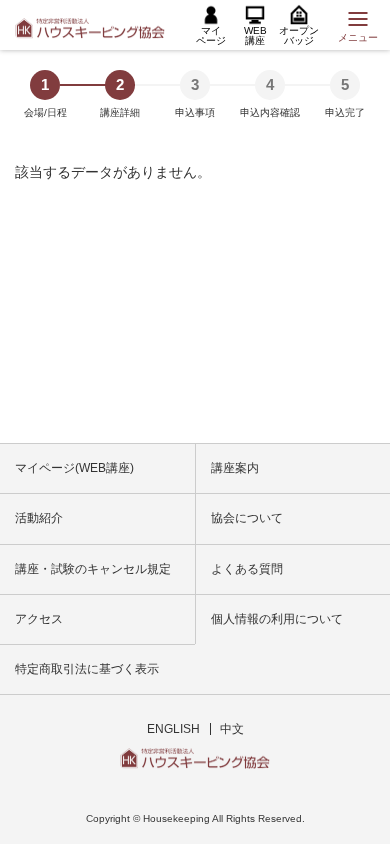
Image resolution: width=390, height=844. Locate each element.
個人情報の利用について (277, 619)
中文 (232, 729)
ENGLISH (173, 729)
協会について (247, 518)
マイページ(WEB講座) (74, 468)
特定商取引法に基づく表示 (87, 669)
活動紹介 (39, 518)
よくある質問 (247, 569)
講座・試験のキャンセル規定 (93, 569)
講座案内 (235, 468)
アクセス (39, 619)
